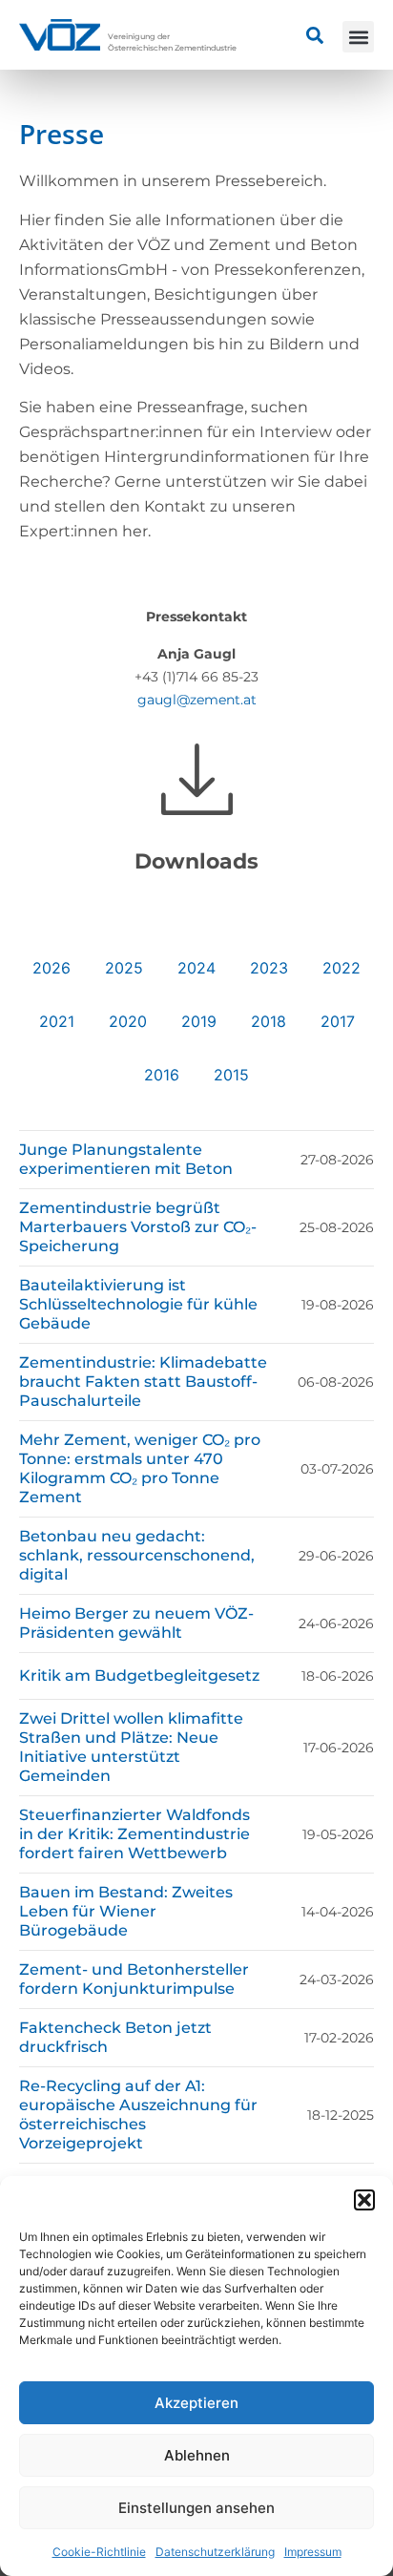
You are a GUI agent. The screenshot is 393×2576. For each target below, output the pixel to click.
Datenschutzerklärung (215, 2552)
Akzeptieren (196, 2403)
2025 (124, 968)
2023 (269, 968)
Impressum (313, 2552)
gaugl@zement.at (197, 700)
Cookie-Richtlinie (99, 2552)
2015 (231, 1075)
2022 (341, 968)
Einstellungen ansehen (196, 2508)
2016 (162, 1075)
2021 (57, 1021)
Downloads (196, 861)
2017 (338, 1021)
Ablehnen (197, 2455)
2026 (52, 968)
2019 (199, 1021)
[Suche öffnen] (315, 35)
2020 (128, 1021)
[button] (364, 2200)
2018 (269, 1021)
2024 (196, 968)
